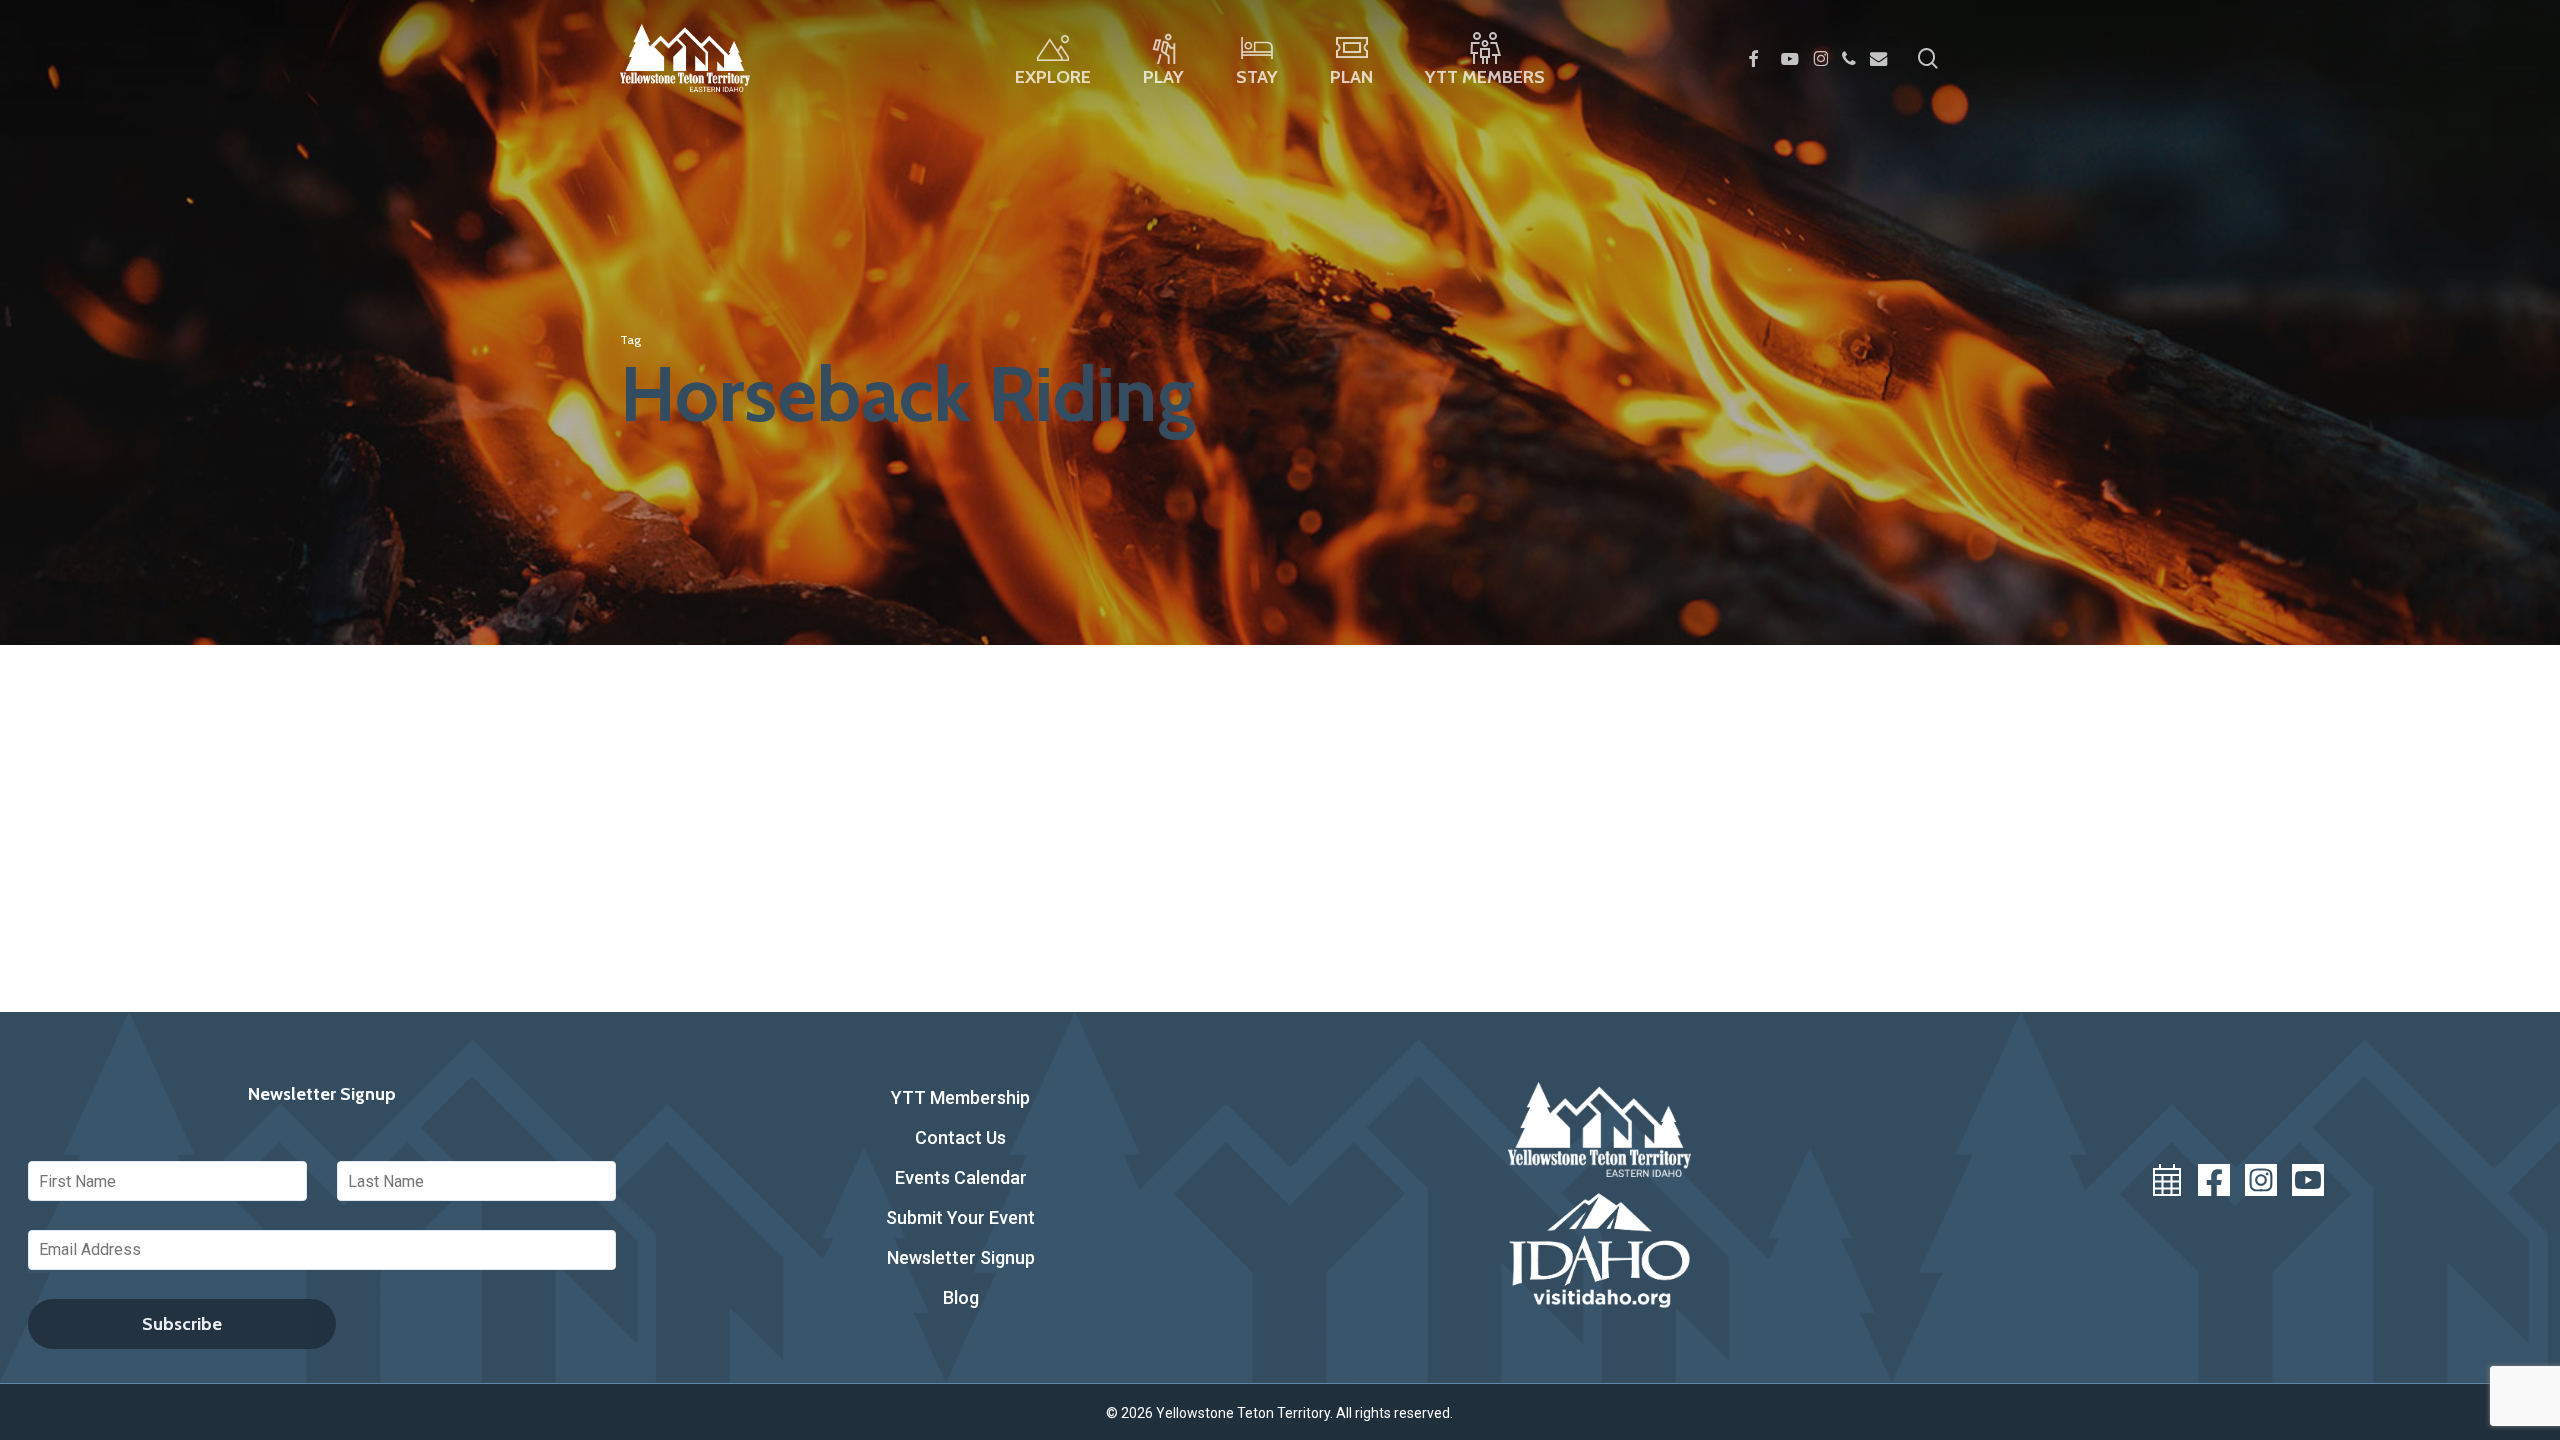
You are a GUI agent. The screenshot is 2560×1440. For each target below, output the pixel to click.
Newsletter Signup (961, 1257)
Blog (961, 1297)
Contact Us (960, 1137)
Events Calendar (961, 1177)
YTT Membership (960, 1097)
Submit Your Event (960, 1217)
